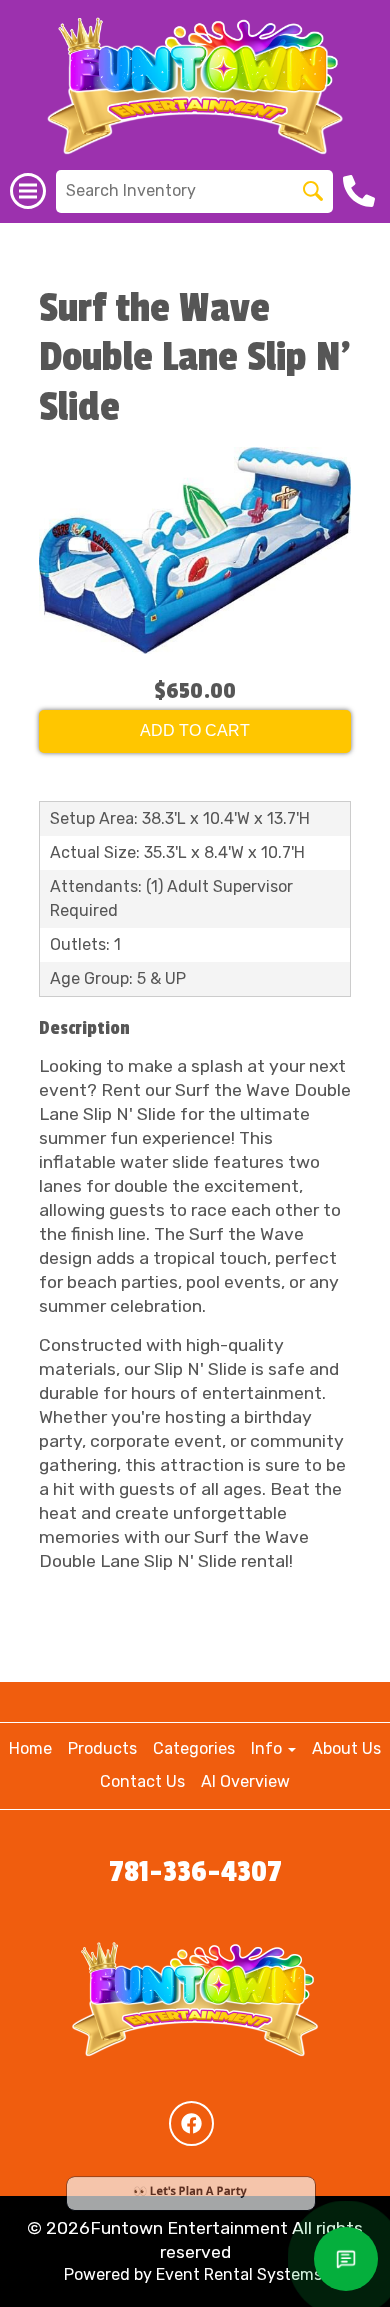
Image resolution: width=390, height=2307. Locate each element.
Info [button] (268, 1748)
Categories (194, 1748)
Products (102, 1748)
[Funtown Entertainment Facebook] (191, 2123)
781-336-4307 (195, 1872)
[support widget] (346, 2259)
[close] (374, 2172)
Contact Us (142, 1781)
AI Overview (245, 1781)
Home (30, 1748)
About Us (346, 1748)
